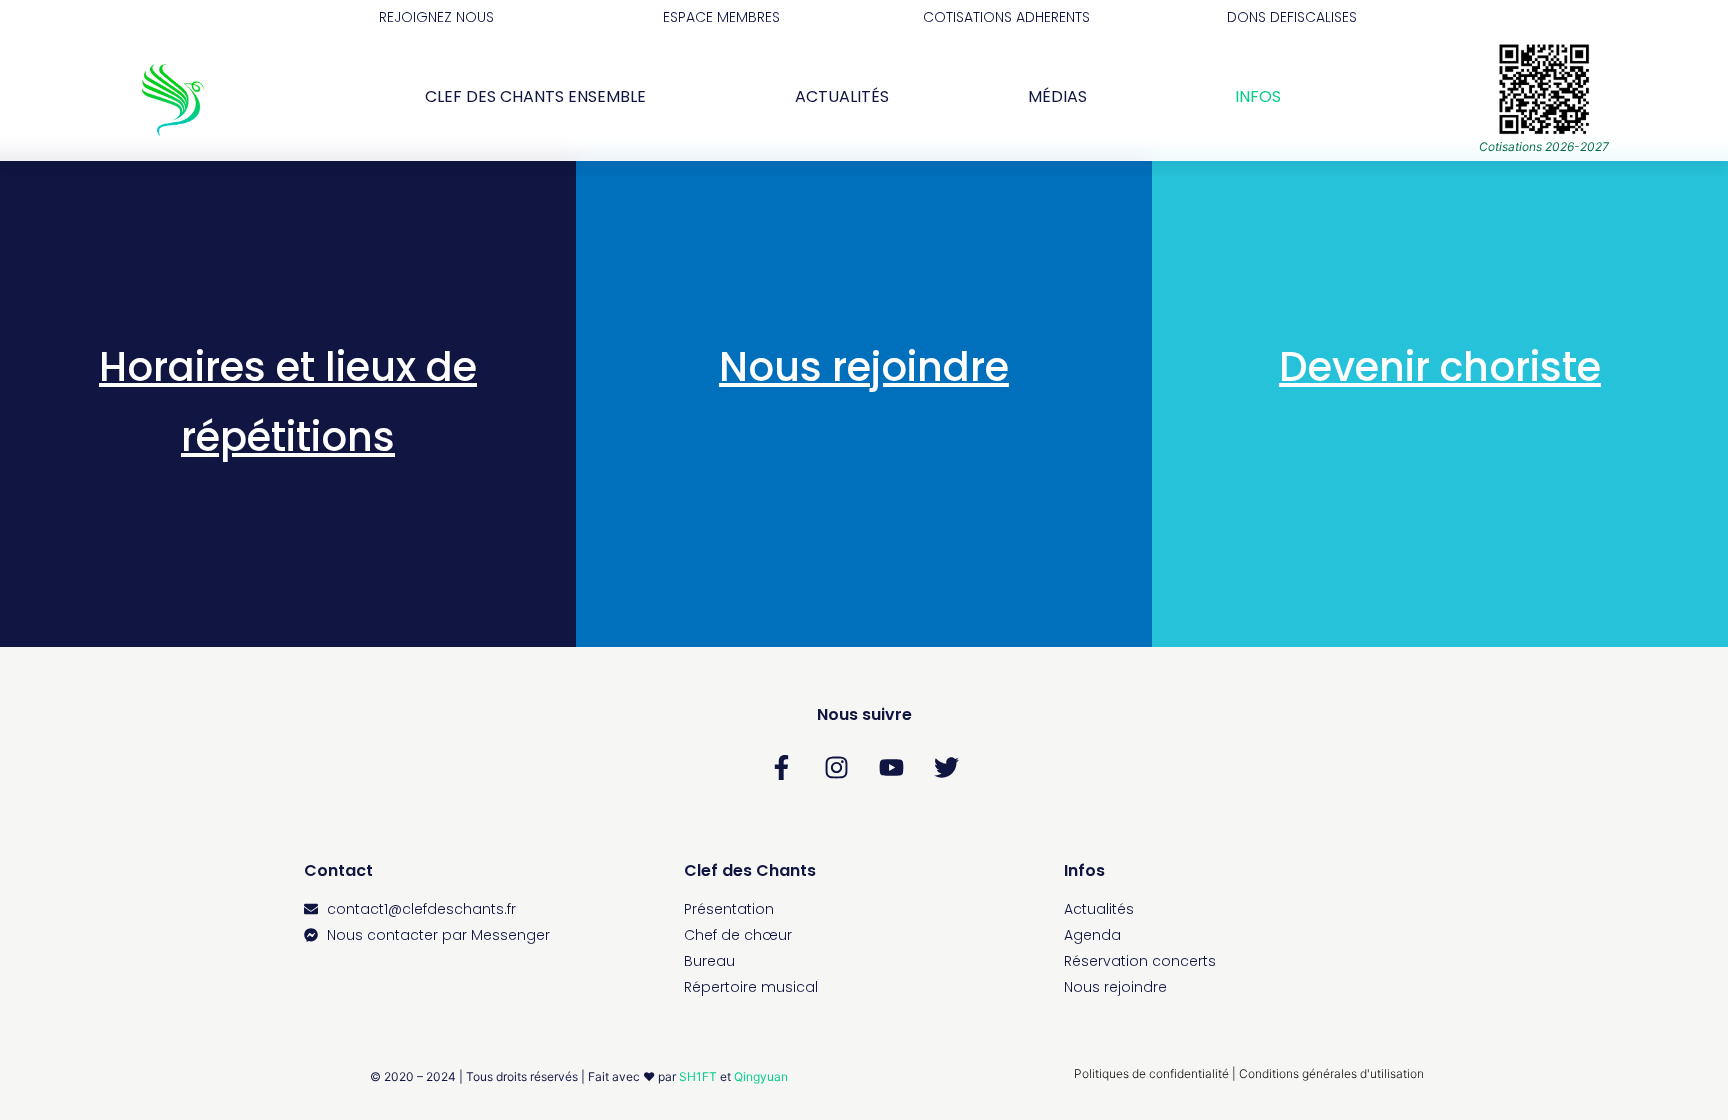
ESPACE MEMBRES (721, 17)
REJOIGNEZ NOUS (436, 17)
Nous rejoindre (864, 367)
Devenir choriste (1440, 367)
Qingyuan (761, 1076)
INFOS (1258, 96)
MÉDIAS (1057, 96)
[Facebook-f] (782, 768)
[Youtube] (892, 768)
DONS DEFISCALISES (1292, 17)
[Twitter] (947, 768)
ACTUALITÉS (842, 96)
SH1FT (698, 1076)
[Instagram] (837, 768)
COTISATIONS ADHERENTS (1006, 17)
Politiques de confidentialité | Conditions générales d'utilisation (1249, 1073)
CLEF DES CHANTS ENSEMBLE (535, 96)
